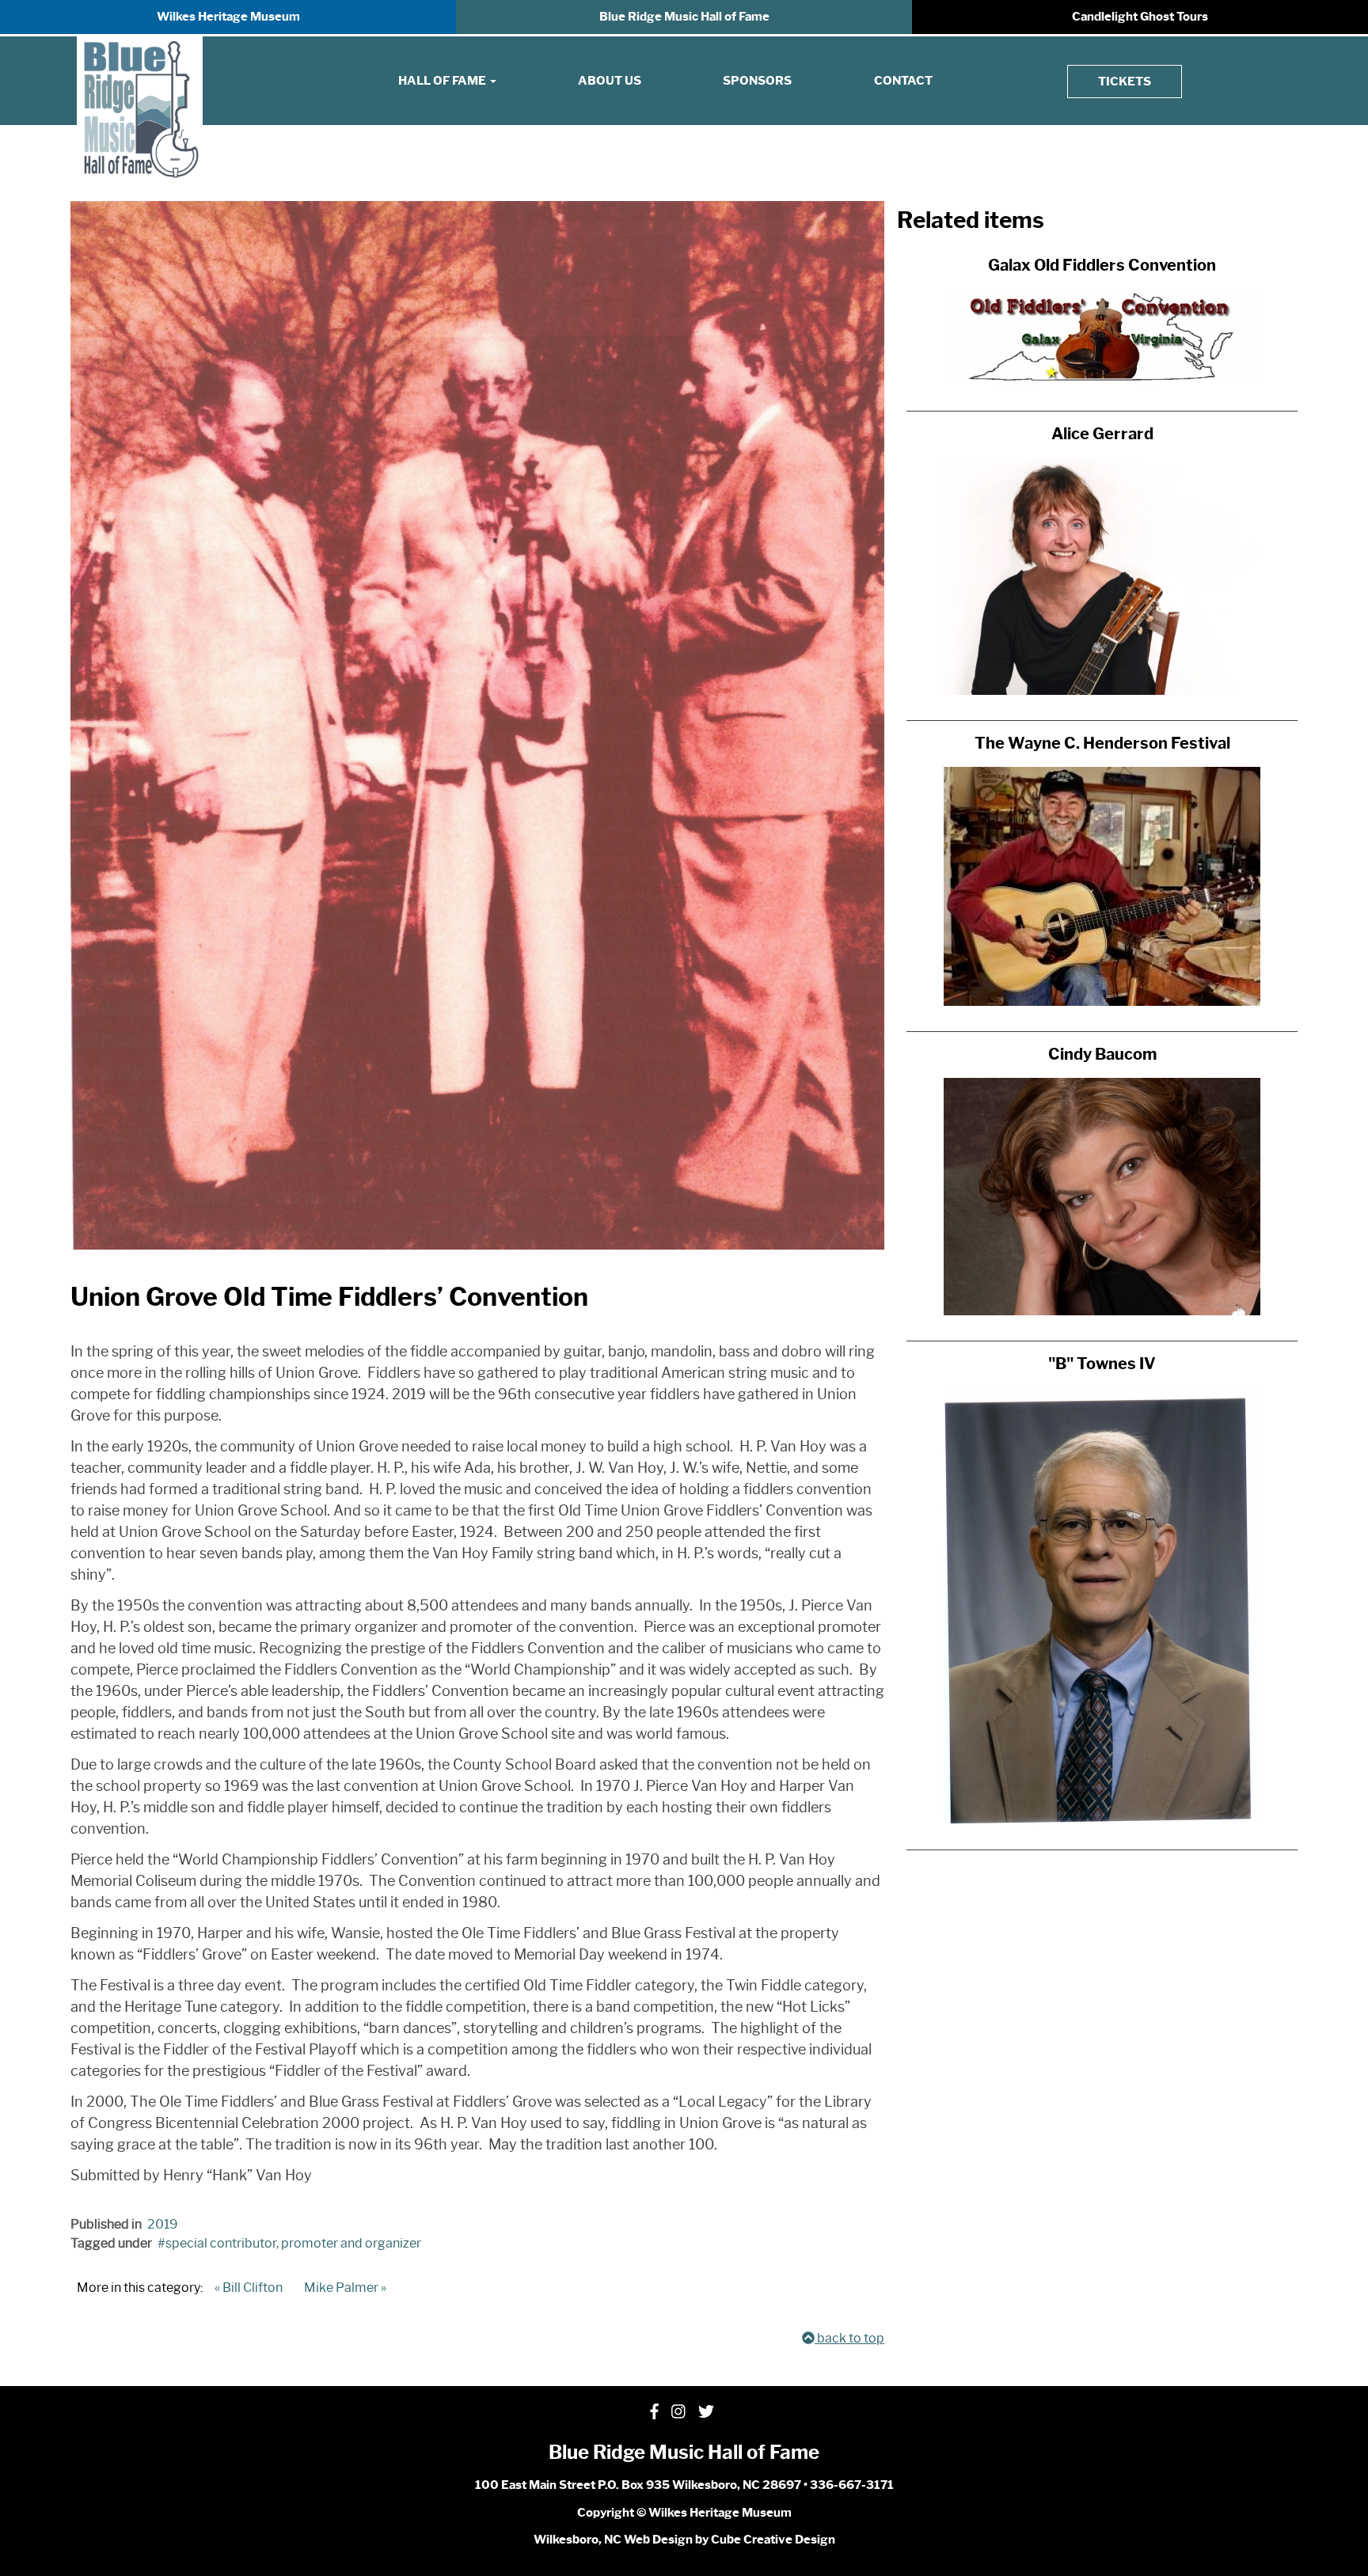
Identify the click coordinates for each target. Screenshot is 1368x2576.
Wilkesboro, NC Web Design (613, 2540)
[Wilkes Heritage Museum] (140, 110)
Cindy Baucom (1102, 1054)
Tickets (1125, 82)
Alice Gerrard (1102, 434)
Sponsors (757, 81)
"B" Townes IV (1102, 1364)
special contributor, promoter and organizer (293, 2243)
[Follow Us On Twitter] (706, 2412)
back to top (849, 2338)
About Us (610, 81)
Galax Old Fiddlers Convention (1102, 265)
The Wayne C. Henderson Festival (1102, 743)
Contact (903, 81)
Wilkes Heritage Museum (228, 17)
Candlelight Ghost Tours (1140, 17)
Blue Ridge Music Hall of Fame (684, 17)
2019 (163, 2224)
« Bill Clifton (249, 2288)
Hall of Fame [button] (443, 81)
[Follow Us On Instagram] (678, 2412)
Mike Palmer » (345, 2288)
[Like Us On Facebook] (654, 2412)
